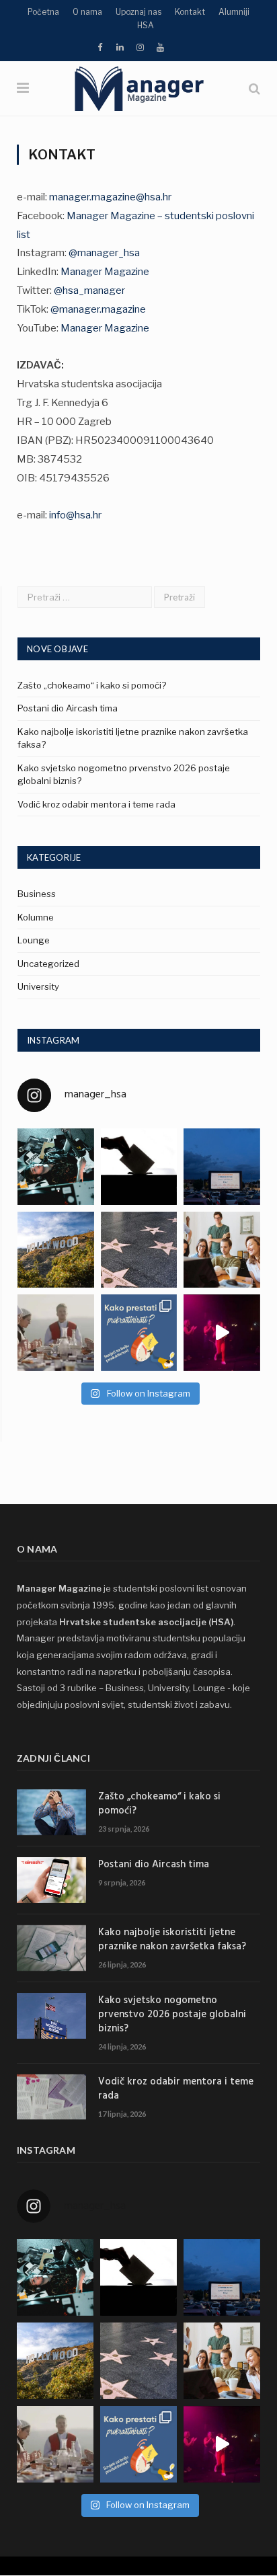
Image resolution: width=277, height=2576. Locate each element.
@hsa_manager (89, 290)
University (38, 986)
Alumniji (234, 12)
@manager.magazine (98, 309)
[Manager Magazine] (138, 87)
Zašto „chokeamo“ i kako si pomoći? (92, 685)
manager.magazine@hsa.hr (110, 197)
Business (37, 894)
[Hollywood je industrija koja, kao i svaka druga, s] (56, 1250)
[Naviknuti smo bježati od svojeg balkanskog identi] (56, 1333)
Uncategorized (48, 964)
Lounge (34, 940)
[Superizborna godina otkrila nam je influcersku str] (139, 1167)
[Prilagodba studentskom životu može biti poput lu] (222, 1250)
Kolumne (36, 917)
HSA (146, 25)
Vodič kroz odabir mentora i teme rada (96, 804)
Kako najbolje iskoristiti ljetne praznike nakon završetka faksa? (172, 1940)
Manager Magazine (105, 272)
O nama (87, 12)
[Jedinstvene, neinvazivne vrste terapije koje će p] (56, 1167)
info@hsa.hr (75, 515)
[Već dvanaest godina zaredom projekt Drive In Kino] (222, 1167)
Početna (43, 12)
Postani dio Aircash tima (68, 708)
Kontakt (190, 12)
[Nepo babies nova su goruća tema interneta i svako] (139, 1250)
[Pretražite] (254, 88)
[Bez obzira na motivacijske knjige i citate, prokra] (139, 1333)
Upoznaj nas (138, 12)
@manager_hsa (104, 253)
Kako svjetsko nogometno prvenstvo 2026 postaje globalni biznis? (172, 2015)
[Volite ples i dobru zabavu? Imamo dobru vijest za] (222, 1333)
